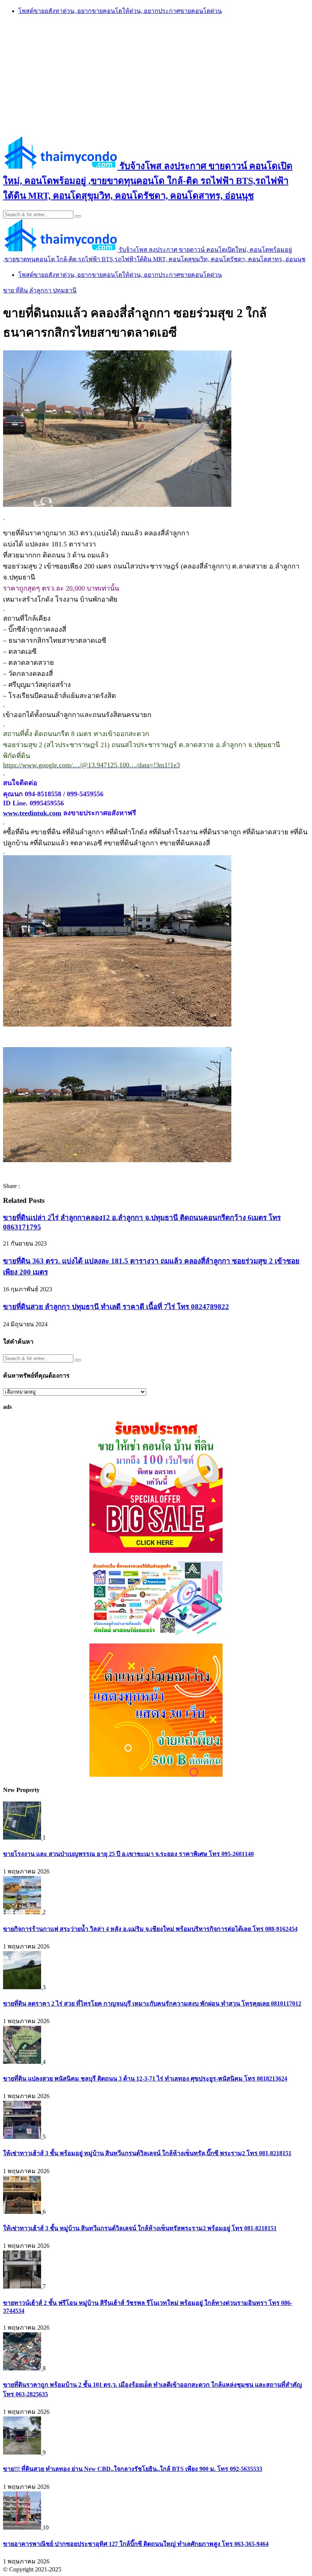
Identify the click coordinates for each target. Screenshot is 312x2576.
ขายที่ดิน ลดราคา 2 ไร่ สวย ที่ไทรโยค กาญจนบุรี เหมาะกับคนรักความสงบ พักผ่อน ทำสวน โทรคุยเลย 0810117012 (152, 2003)
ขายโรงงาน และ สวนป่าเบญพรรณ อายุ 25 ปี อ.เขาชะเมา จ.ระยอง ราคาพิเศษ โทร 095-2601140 (128, 1854)
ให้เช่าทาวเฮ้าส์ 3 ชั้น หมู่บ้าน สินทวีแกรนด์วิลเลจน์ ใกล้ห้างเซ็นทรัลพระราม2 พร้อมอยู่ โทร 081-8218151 (140, 2228)
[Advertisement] (156, 75)
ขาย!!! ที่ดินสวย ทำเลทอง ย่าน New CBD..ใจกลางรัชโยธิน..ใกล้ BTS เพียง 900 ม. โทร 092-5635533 (133, 2469)
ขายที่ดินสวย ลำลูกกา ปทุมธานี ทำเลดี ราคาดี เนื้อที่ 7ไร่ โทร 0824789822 (116, 1307)
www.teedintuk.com (32, 813)
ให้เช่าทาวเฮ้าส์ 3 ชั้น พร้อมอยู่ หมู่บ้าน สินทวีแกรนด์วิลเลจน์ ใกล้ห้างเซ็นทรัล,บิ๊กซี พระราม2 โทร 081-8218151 (147, 2153)
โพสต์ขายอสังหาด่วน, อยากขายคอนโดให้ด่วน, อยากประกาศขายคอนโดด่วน (120, 11)
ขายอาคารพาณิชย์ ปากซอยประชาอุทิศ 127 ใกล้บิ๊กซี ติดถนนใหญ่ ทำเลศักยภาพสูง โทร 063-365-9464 (136, 2544)
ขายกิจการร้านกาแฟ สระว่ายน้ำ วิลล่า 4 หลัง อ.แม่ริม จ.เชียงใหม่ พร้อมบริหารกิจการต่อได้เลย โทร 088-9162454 (150, 1929)
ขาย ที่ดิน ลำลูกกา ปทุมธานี (40, 290)
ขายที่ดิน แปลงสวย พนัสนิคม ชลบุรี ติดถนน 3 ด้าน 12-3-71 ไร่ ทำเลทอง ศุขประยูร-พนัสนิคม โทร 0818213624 (145, 2079)
